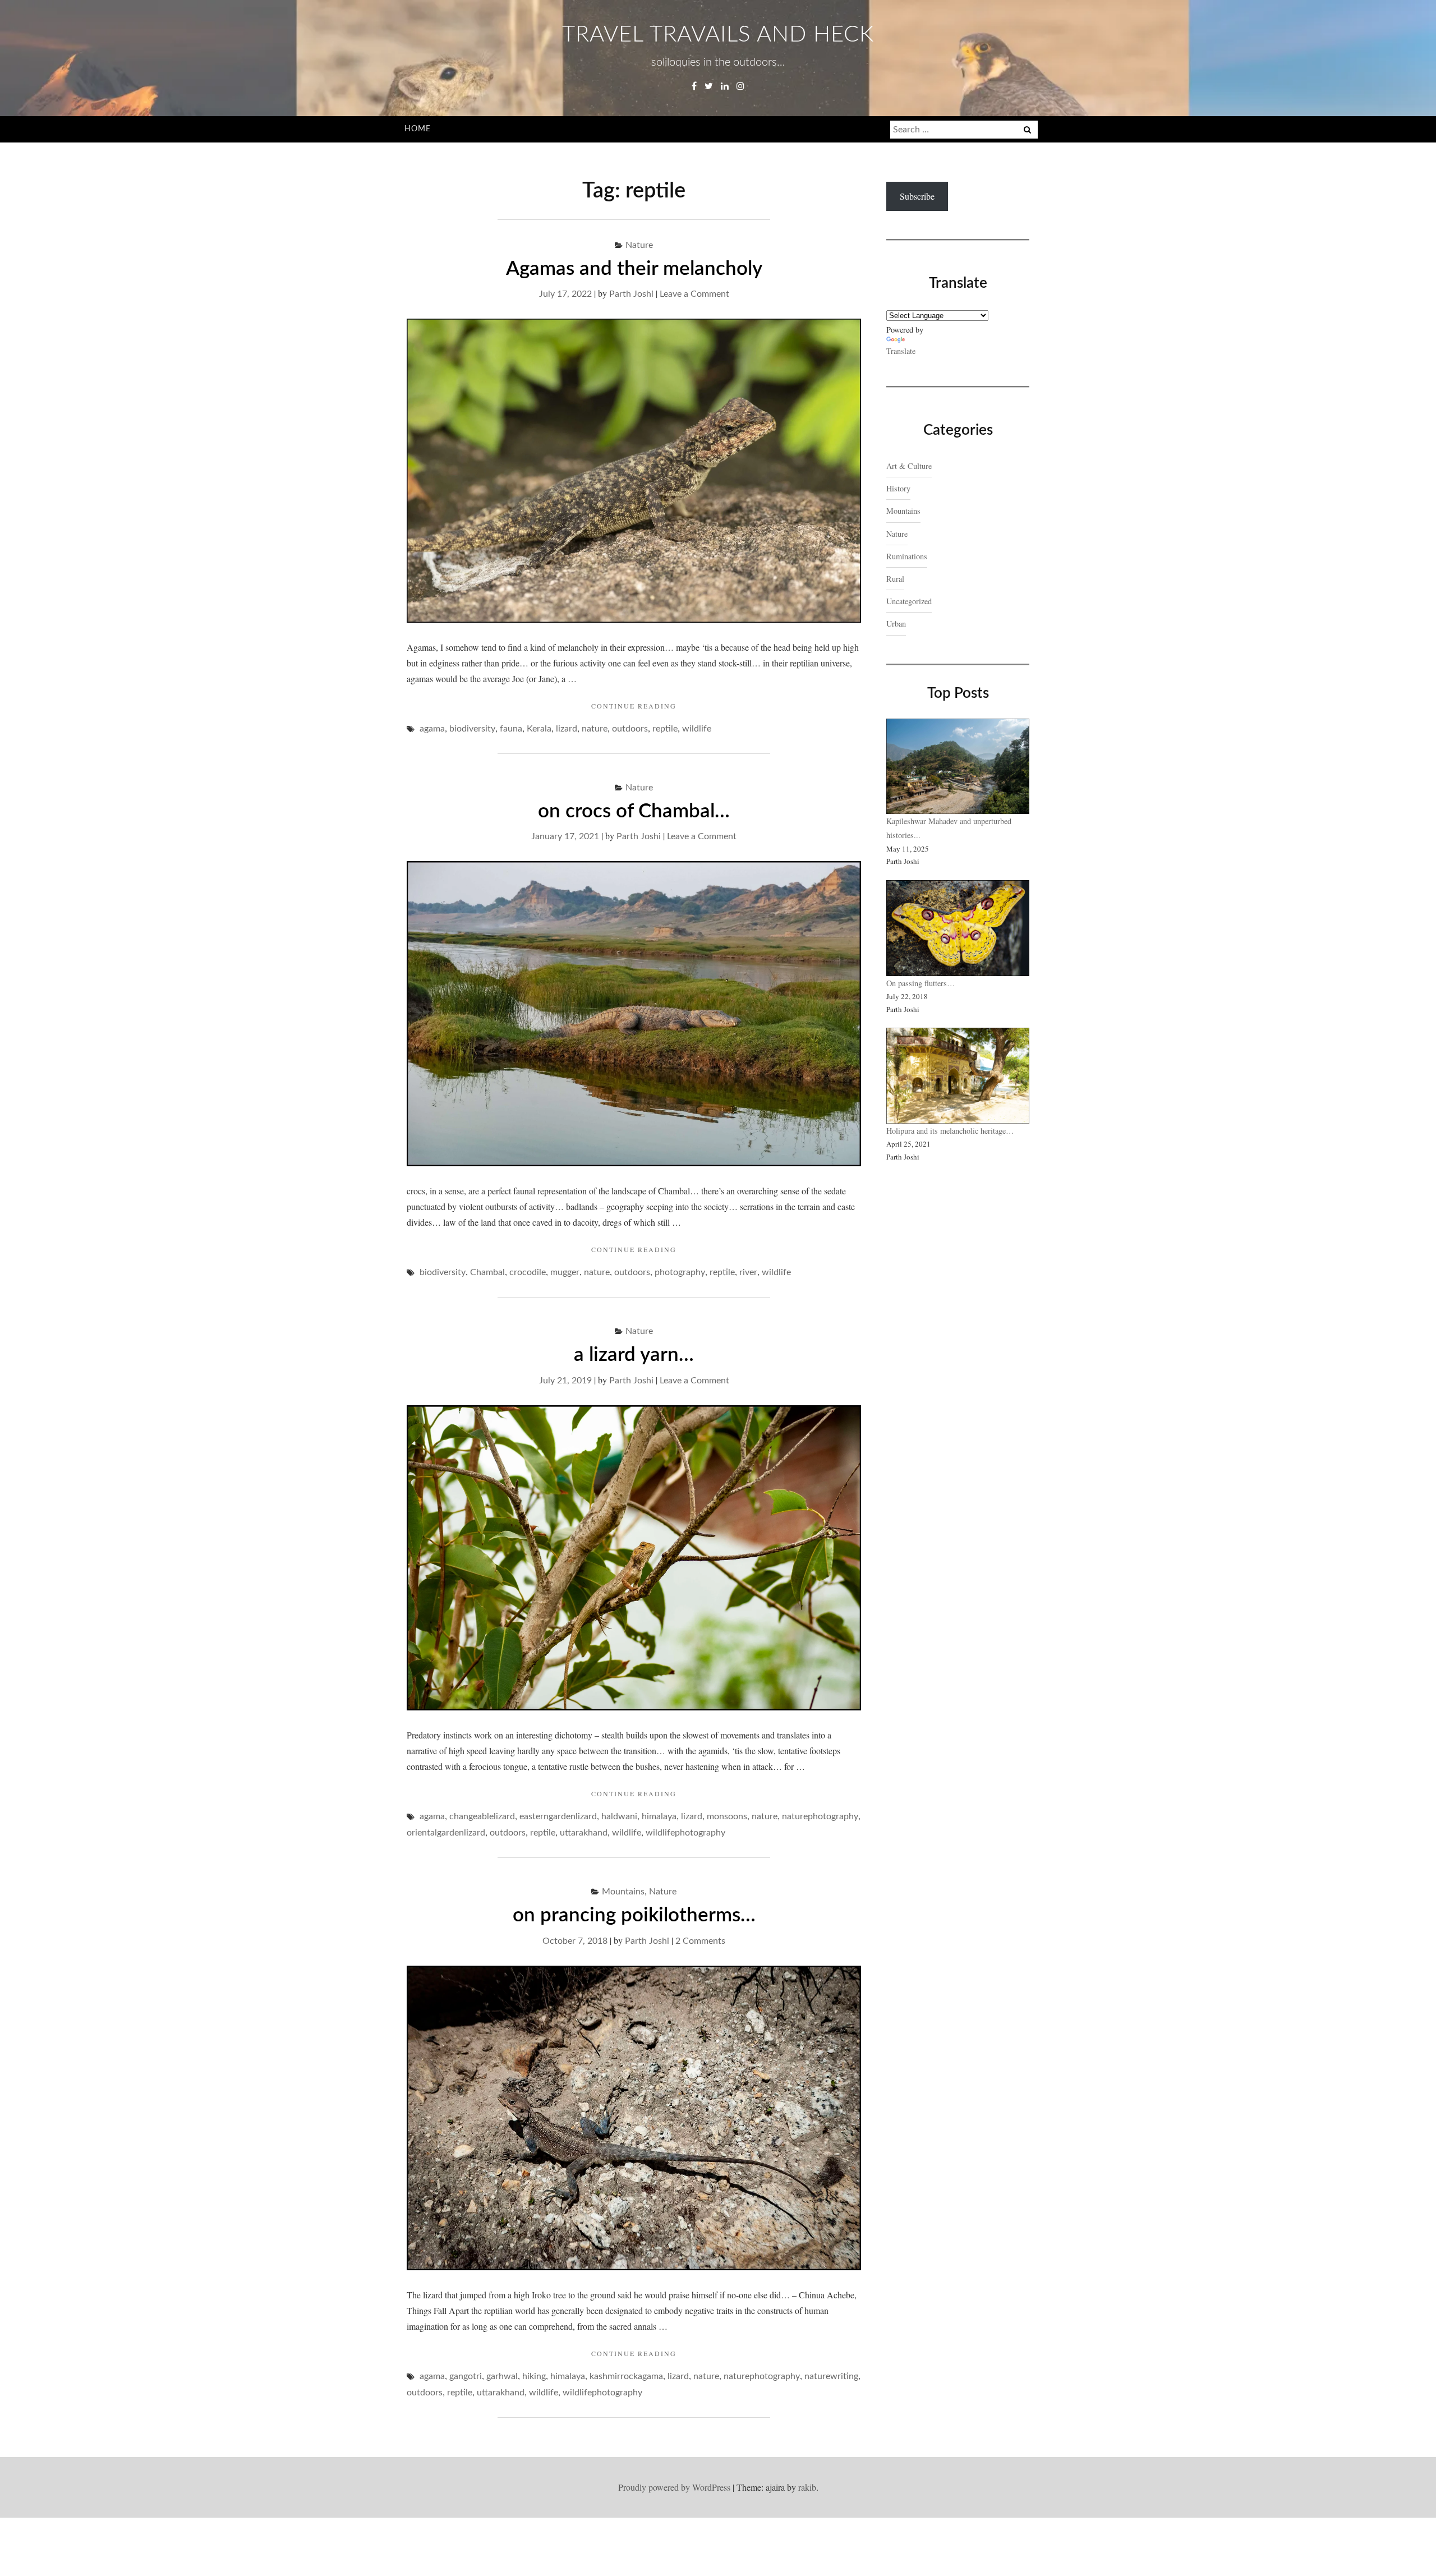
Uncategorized (909, 601)
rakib (807, 2487)
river (748, 1272)
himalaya (659, 1816)
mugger (565, 1272)
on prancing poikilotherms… (634, 1915)
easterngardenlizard (558, 1816)
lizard (567, 729)
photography (680, 1272)
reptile (665, 729)
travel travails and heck (718, 35)
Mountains (623, 1892)
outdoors (630, 729)
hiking (534, 2376)
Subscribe (917, 196)
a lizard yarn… (634, 1355)
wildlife (697, 729)
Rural (895, 579)
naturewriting (831, 2376)
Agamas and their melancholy (634, 269)
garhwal (502, 2376)
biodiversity (472, 729)
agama (432, 729)
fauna (511, 729)
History (898, 488)
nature (595, 729)
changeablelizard (482, 1816)
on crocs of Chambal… (634, 811)
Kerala (539, 729)
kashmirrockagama (626, 2376)
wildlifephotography (685, 1833)
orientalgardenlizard (446, 1833)
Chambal (487, 1272)
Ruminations (907, 556)
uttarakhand (584, 1833)
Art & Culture (909, 466)
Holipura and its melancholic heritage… (950, 1131)
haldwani (619, 1816)
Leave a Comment (694, 294)
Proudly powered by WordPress (674, 2487)
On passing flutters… (920, 983)
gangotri (466, 2376)
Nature (639, 245)
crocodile (528, 1272)
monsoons (727, 1816)
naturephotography (820, 1816)
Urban (896, 624)
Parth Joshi (631, 294)
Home (418, 129)
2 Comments (700, 1941)
